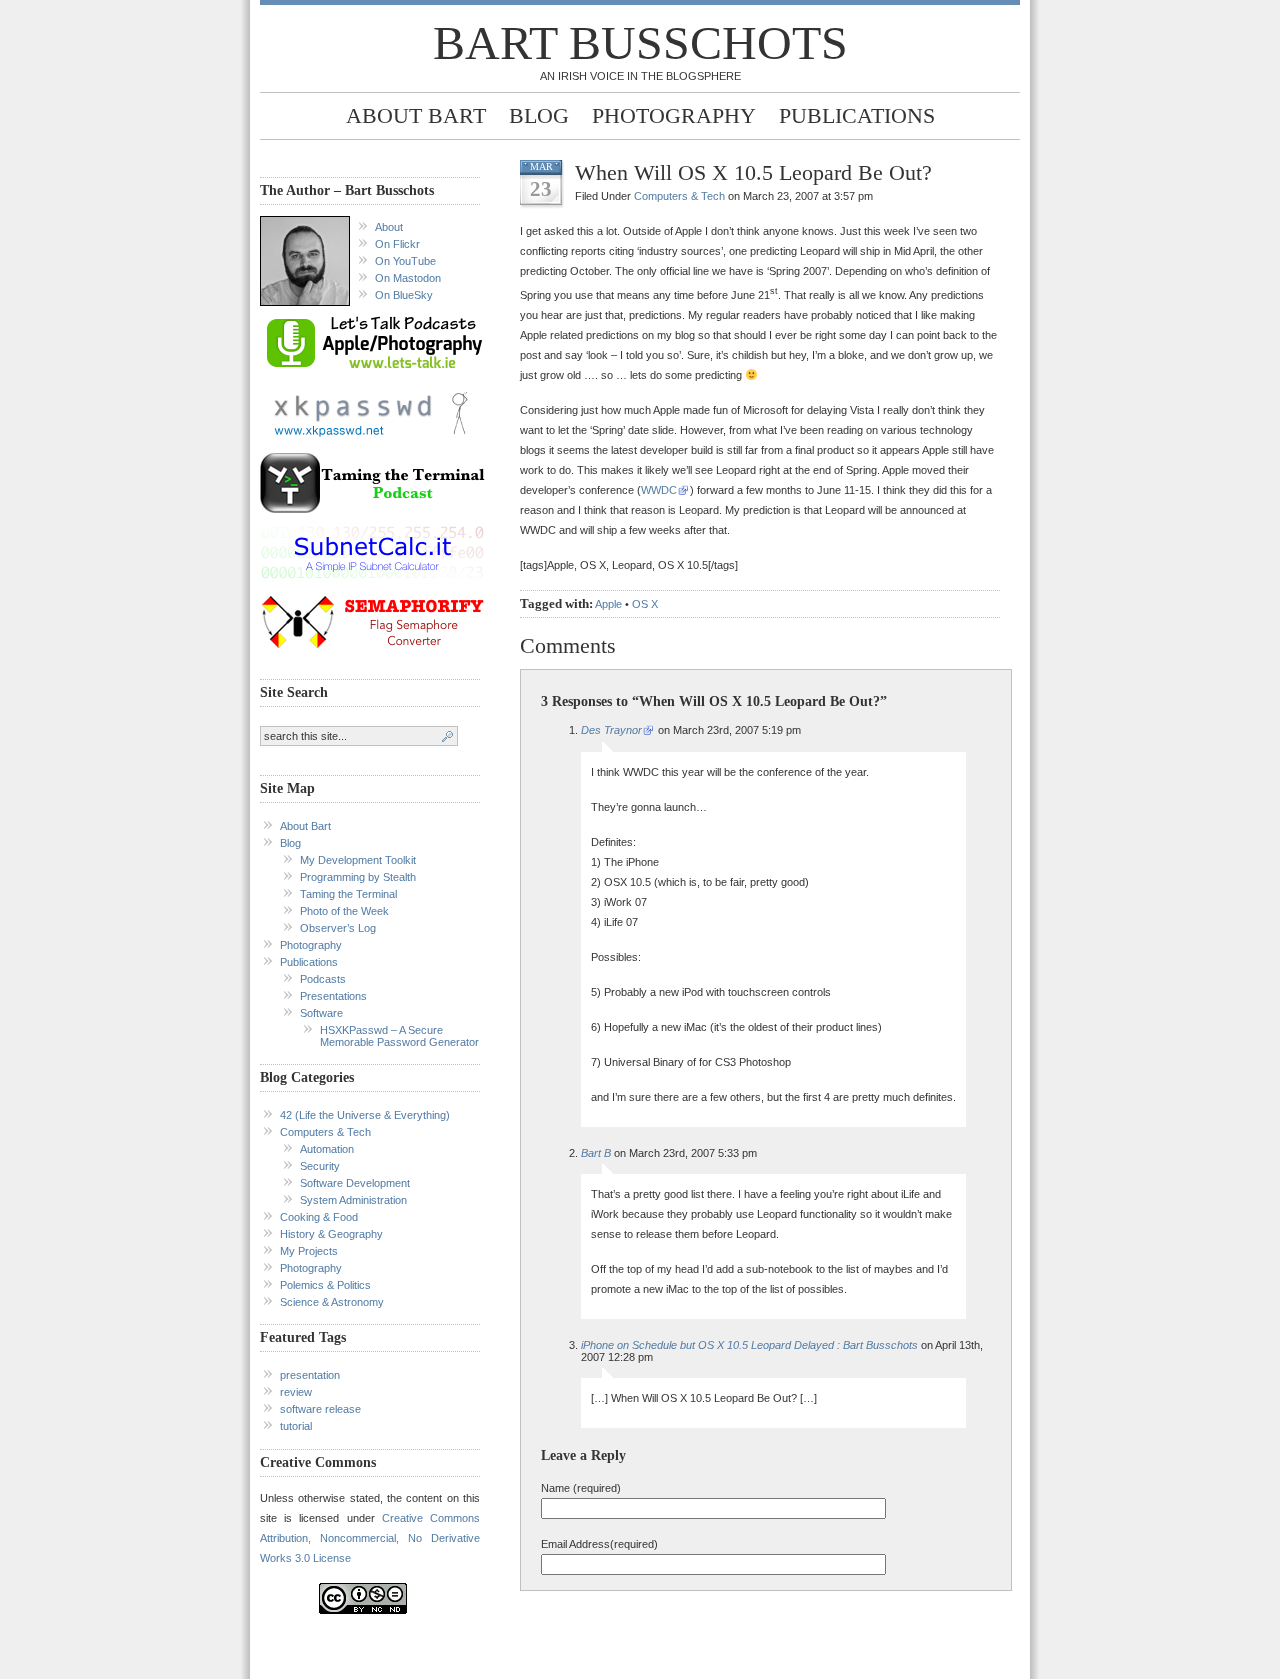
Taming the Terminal (348, 894)
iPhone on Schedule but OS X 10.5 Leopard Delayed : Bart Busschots (749, 1345)
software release (320, 1409)
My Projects (309, 1251)
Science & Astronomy (332, 1302)
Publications (857, 115)
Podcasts (323, 979)
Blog (539, 115)
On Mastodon (408, 278)
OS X (645, 604)
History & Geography (331, 1234)
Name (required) (581, 1488)
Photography (674, 115)
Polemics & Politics (325, 1285)
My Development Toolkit (358, 860)
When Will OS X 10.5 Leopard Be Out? (753, 172)
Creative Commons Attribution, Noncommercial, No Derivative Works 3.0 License (370, 1538)
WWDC (659, 490)
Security (320, 1166)
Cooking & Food (319, 1217)
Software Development (355, 1183)
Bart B (596, 1153)
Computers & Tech (325, 1132)
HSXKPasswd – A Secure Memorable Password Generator (399, 1036)
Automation (327, 1149)
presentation (310, 1375)
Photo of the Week (344, 911)
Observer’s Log (338, 928)
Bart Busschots (640, 42)
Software (321, 1013)
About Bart (416, 115)
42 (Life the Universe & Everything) (365, 1115)
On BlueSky (404, 295)
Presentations (333, 996)
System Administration (353, 1200)
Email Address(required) (599, 1544)
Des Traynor (611, 730)
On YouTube (405, 261)
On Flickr (397, 244)
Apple (608, 604)
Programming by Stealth (358, 877)
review (296, 1392)
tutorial (296, 1426)
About (389, 227)
